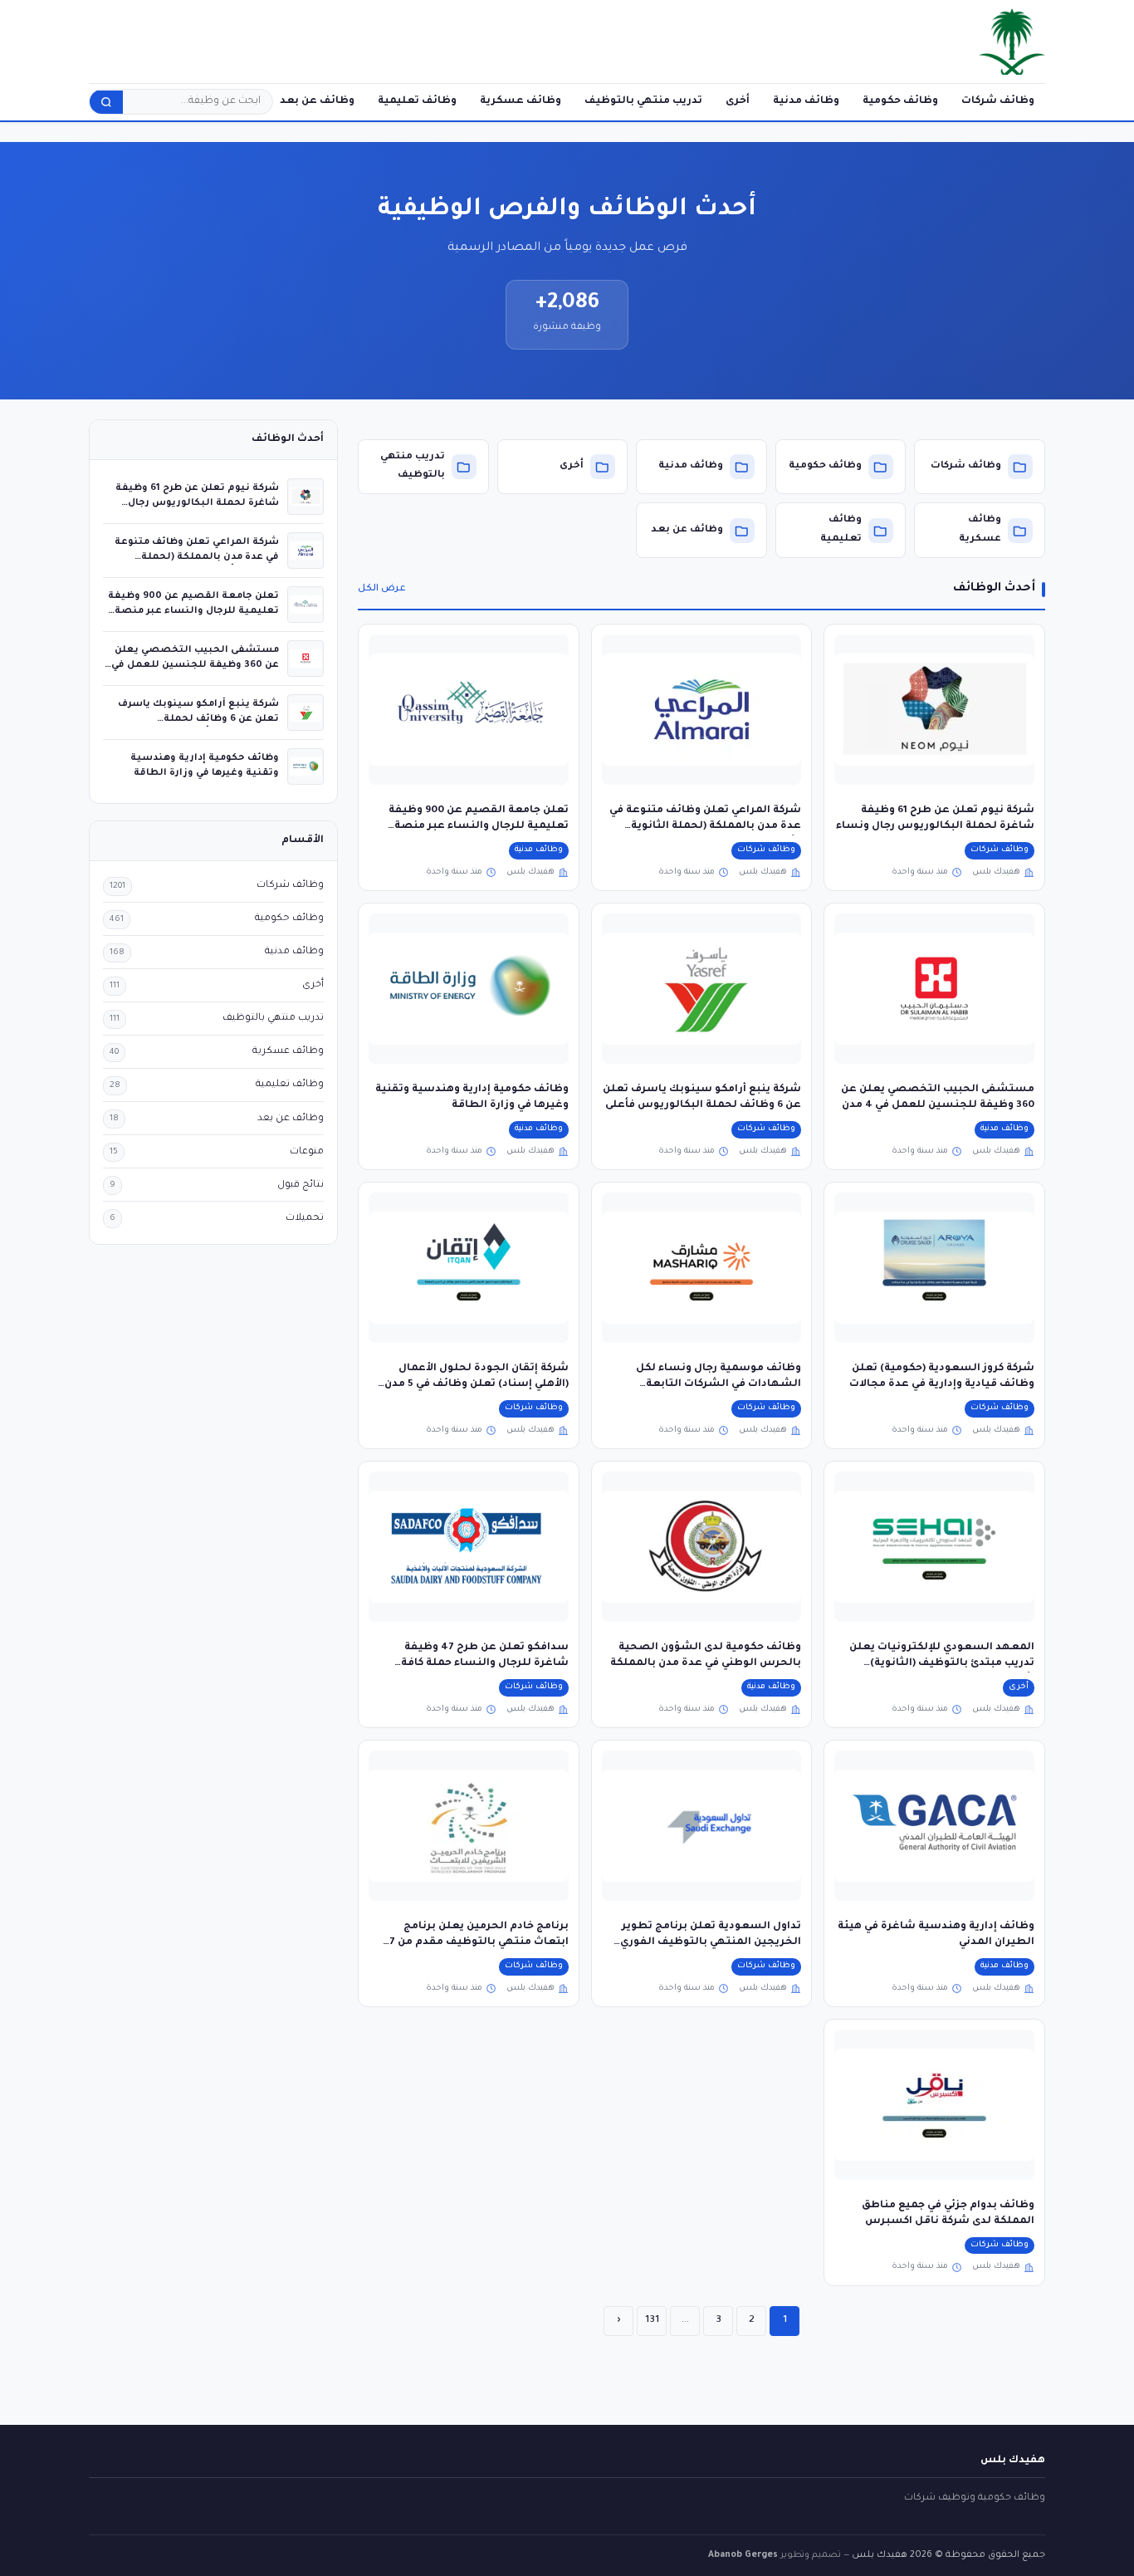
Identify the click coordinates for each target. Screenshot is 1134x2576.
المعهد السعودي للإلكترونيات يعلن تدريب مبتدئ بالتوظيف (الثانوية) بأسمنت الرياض (942, 1664)
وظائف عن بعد (317, 101)
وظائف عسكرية (521, 101)
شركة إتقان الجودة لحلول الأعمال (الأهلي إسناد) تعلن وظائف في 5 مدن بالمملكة (477, 1385)
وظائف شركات (998, 101)
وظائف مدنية (806, 101)
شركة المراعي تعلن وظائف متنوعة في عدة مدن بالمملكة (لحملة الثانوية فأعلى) (705, 827)
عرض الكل (382, 589)
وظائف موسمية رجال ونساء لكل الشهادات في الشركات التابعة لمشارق (719, 1385)
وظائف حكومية (900, 101)
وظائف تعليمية (417, 101)
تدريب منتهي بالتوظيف (643, 101)
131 (652, 2320)
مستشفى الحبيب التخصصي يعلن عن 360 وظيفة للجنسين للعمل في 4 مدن (195, 665)
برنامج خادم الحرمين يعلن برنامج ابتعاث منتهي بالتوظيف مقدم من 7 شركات (479, 1943)
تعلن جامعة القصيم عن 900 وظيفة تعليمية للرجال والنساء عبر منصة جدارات (479, 827)
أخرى (738, 101)
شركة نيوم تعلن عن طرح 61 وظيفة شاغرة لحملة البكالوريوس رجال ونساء (197, 503)
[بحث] (106, 102)
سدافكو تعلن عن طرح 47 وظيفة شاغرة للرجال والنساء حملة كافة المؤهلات (485, 1664)
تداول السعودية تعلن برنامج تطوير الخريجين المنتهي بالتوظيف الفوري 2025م (711, 1943)
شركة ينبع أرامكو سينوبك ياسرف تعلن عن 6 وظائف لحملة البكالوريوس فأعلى (198, 719)
